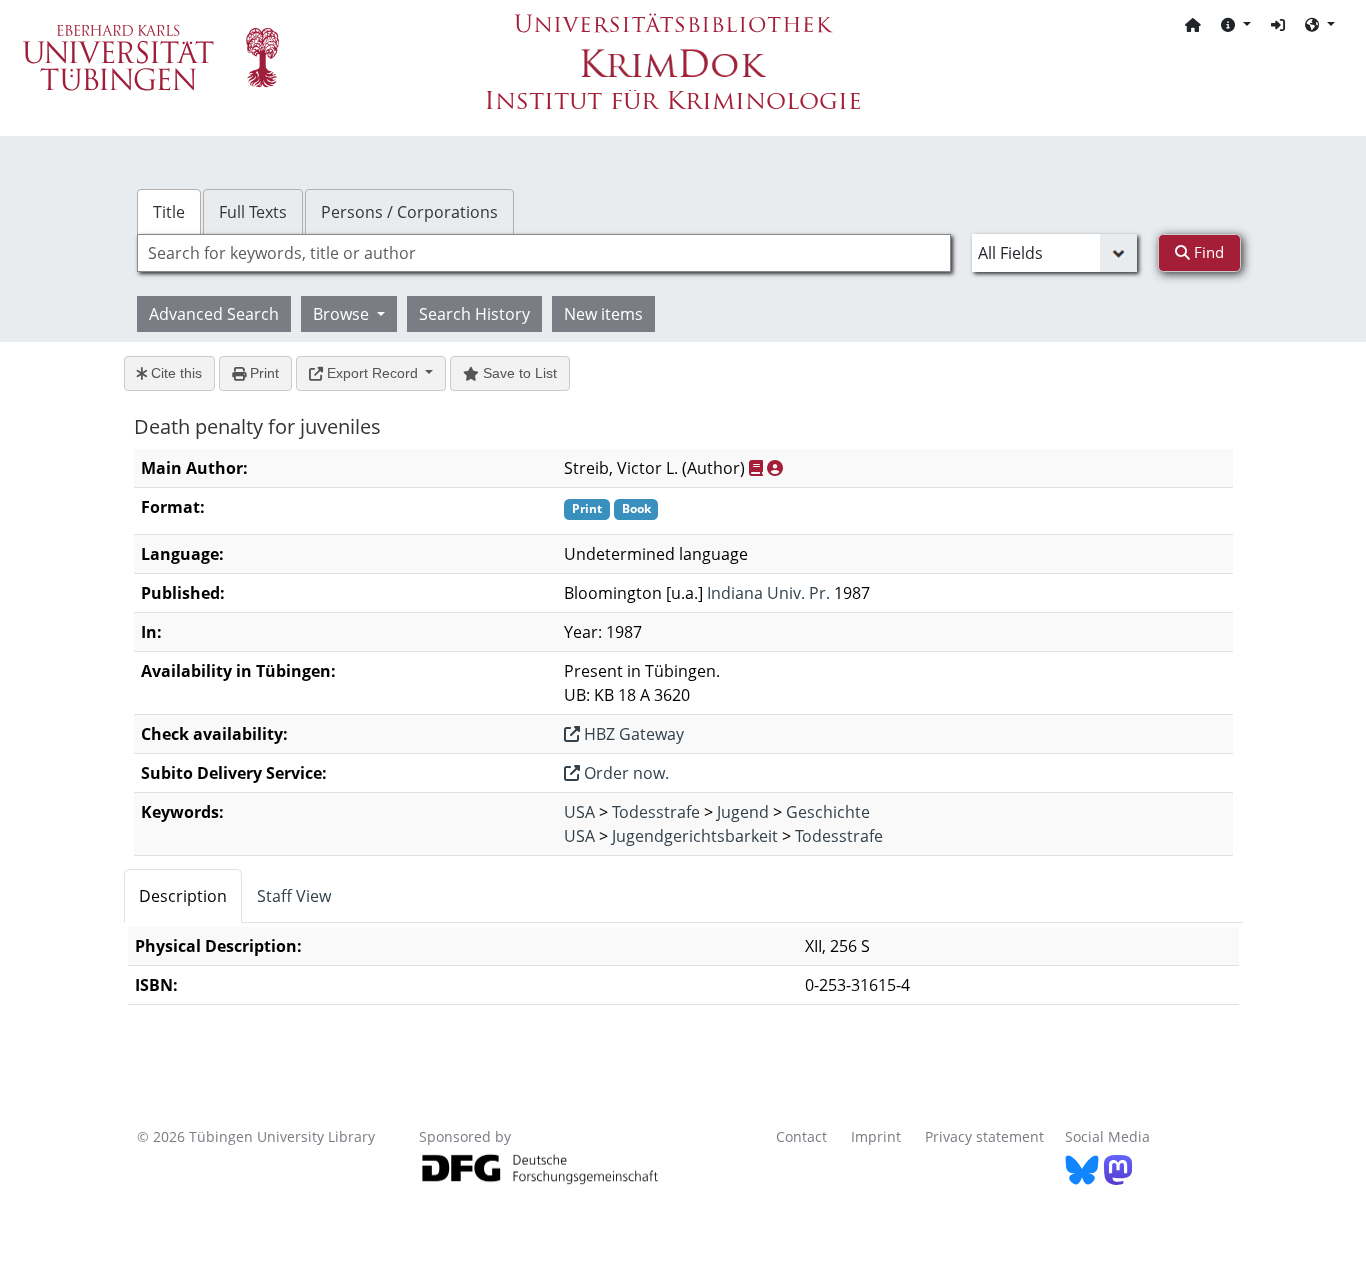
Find (1207, 252)
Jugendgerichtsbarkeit (695, 836)
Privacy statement (984, 1136)
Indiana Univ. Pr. (768, 593)
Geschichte (828, 812)
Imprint (876, 1136)
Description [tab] (183, 896)
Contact (801, 1136)
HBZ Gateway (632, 734)
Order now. (624, 773)
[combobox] (544, 253)
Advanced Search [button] (214, 314)
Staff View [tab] (294, 896)
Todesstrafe (656, 812)
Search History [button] (474, 314)
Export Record (372, 373)
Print (262, 373)
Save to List (518, 373)
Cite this (174, 373)
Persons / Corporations (409, 212)
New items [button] (603, 314)
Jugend (743, 812)
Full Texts (253, 212)
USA (579, 812)
